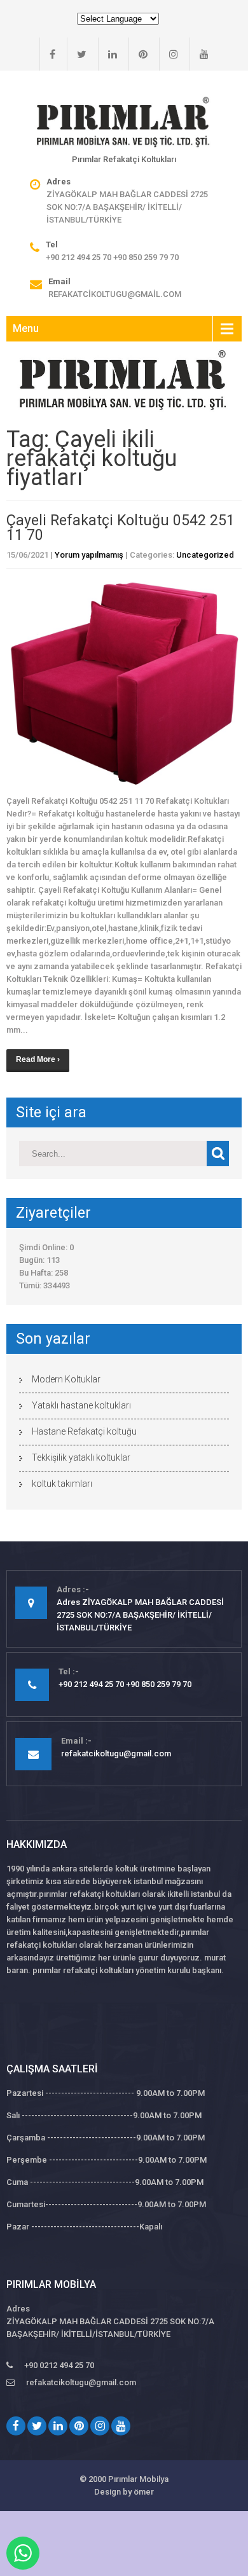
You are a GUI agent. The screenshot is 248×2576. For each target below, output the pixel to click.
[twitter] (77, 54)
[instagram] (169, 54)
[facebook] (47, 54)
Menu (26, 328)
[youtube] (199, 54)
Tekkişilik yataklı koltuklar (81, 1457)
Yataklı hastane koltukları (81, 1405)
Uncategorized (205, 555)
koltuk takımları (62, 1484)
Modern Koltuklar (66, 1379)
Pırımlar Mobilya (138, 2479)
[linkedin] (107, 54)
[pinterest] (138, 54)
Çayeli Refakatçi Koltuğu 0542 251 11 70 (121, 528)
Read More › (38, 1059)
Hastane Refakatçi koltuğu (84, 1431)
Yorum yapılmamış (89, 555)
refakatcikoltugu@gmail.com (115, 294)
